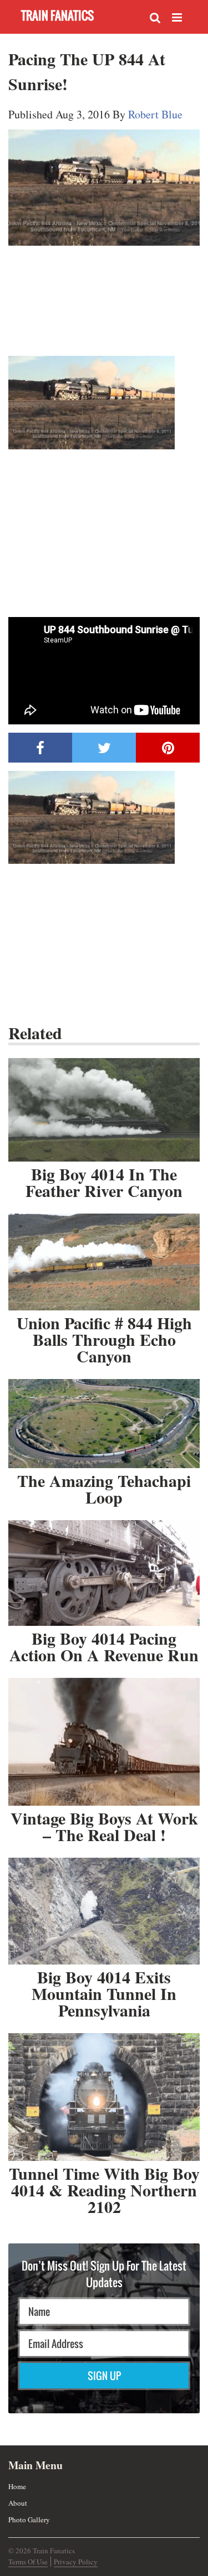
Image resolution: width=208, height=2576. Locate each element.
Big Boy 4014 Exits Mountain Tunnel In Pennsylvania (104, 1993)
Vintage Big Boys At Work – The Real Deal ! (104, 1826)
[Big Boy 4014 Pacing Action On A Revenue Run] (104, 1573)
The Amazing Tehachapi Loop (104, 1489)
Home (17, 2486)
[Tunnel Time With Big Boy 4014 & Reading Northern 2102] (104, 2097)
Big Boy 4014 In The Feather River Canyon (104, 1182)
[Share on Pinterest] (168, 748)
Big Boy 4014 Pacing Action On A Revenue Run (104, 1646)
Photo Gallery (29, 2520)
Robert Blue (155, 114)
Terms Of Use (28, 2562)
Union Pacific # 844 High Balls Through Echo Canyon (104, 1339)
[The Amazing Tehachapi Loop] (104, 1423)
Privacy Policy (76, 2562)
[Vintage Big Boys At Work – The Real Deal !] (104, 1741)
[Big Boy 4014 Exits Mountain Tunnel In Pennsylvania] (104, 1911)
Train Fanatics (57, 15)
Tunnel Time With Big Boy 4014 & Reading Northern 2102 (104, 2190)
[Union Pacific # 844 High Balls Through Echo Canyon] (104, 1262)
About (18, 2503)
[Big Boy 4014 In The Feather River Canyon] (104, 1110)
